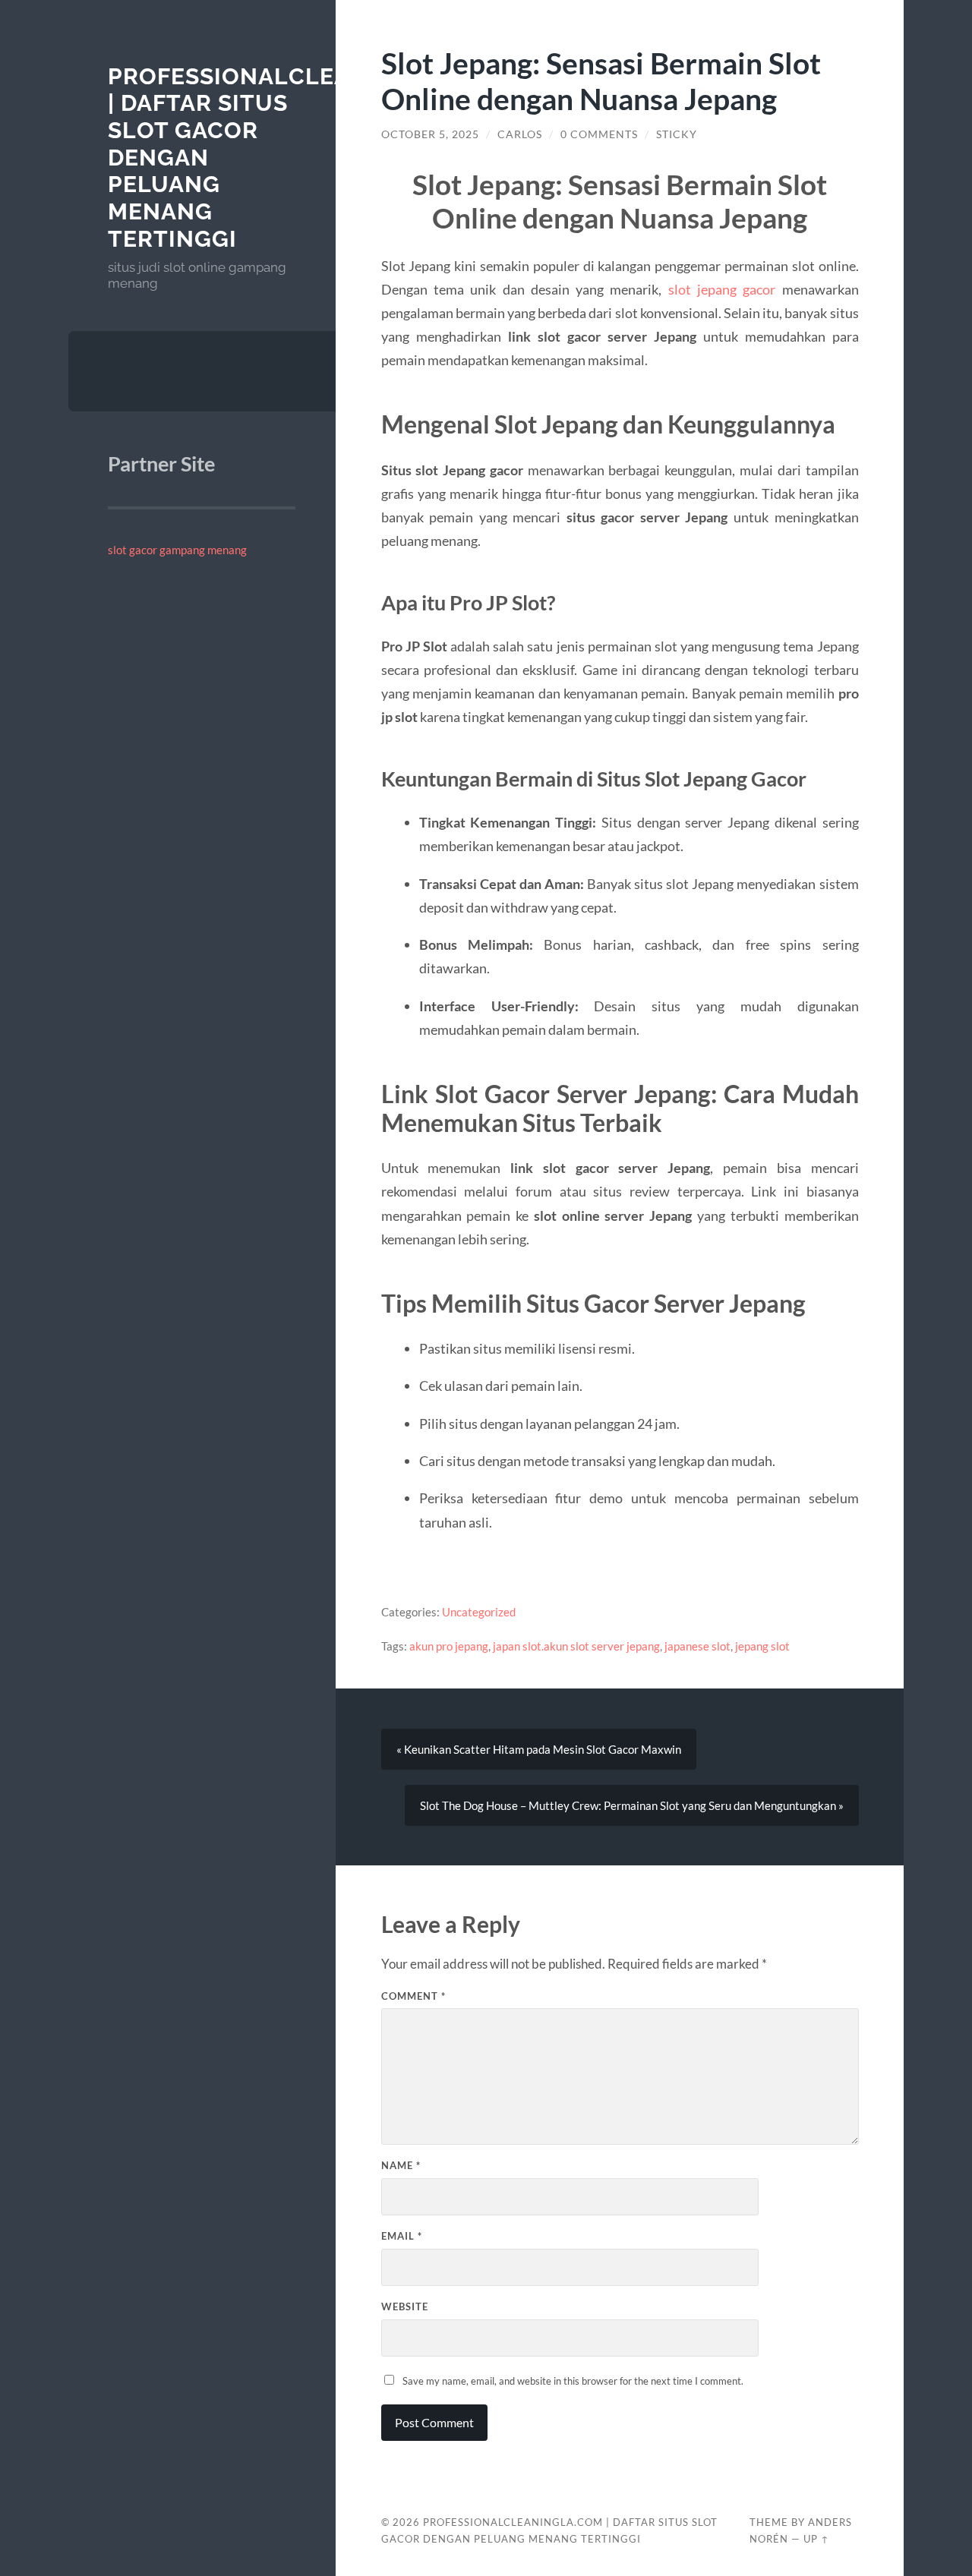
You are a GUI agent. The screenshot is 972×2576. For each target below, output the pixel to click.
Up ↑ (816, 2539)
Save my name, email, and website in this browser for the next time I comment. (573, 2381)
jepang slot (762, 1646)
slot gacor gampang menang (177, 550)
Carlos (520, 134)
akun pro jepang (449, 1646)
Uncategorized (479, 1612)
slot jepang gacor (722, 289)
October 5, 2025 (430, 134)
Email (402, 2236)
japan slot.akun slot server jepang (576, 1646)
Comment (413, 1996)
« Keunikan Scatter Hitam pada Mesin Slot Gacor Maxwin (539, 1749)
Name (401, 2165)
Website (405, 2306)
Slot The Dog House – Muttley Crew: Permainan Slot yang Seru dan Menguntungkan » (632, 1805)
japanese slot (697, 1646)
